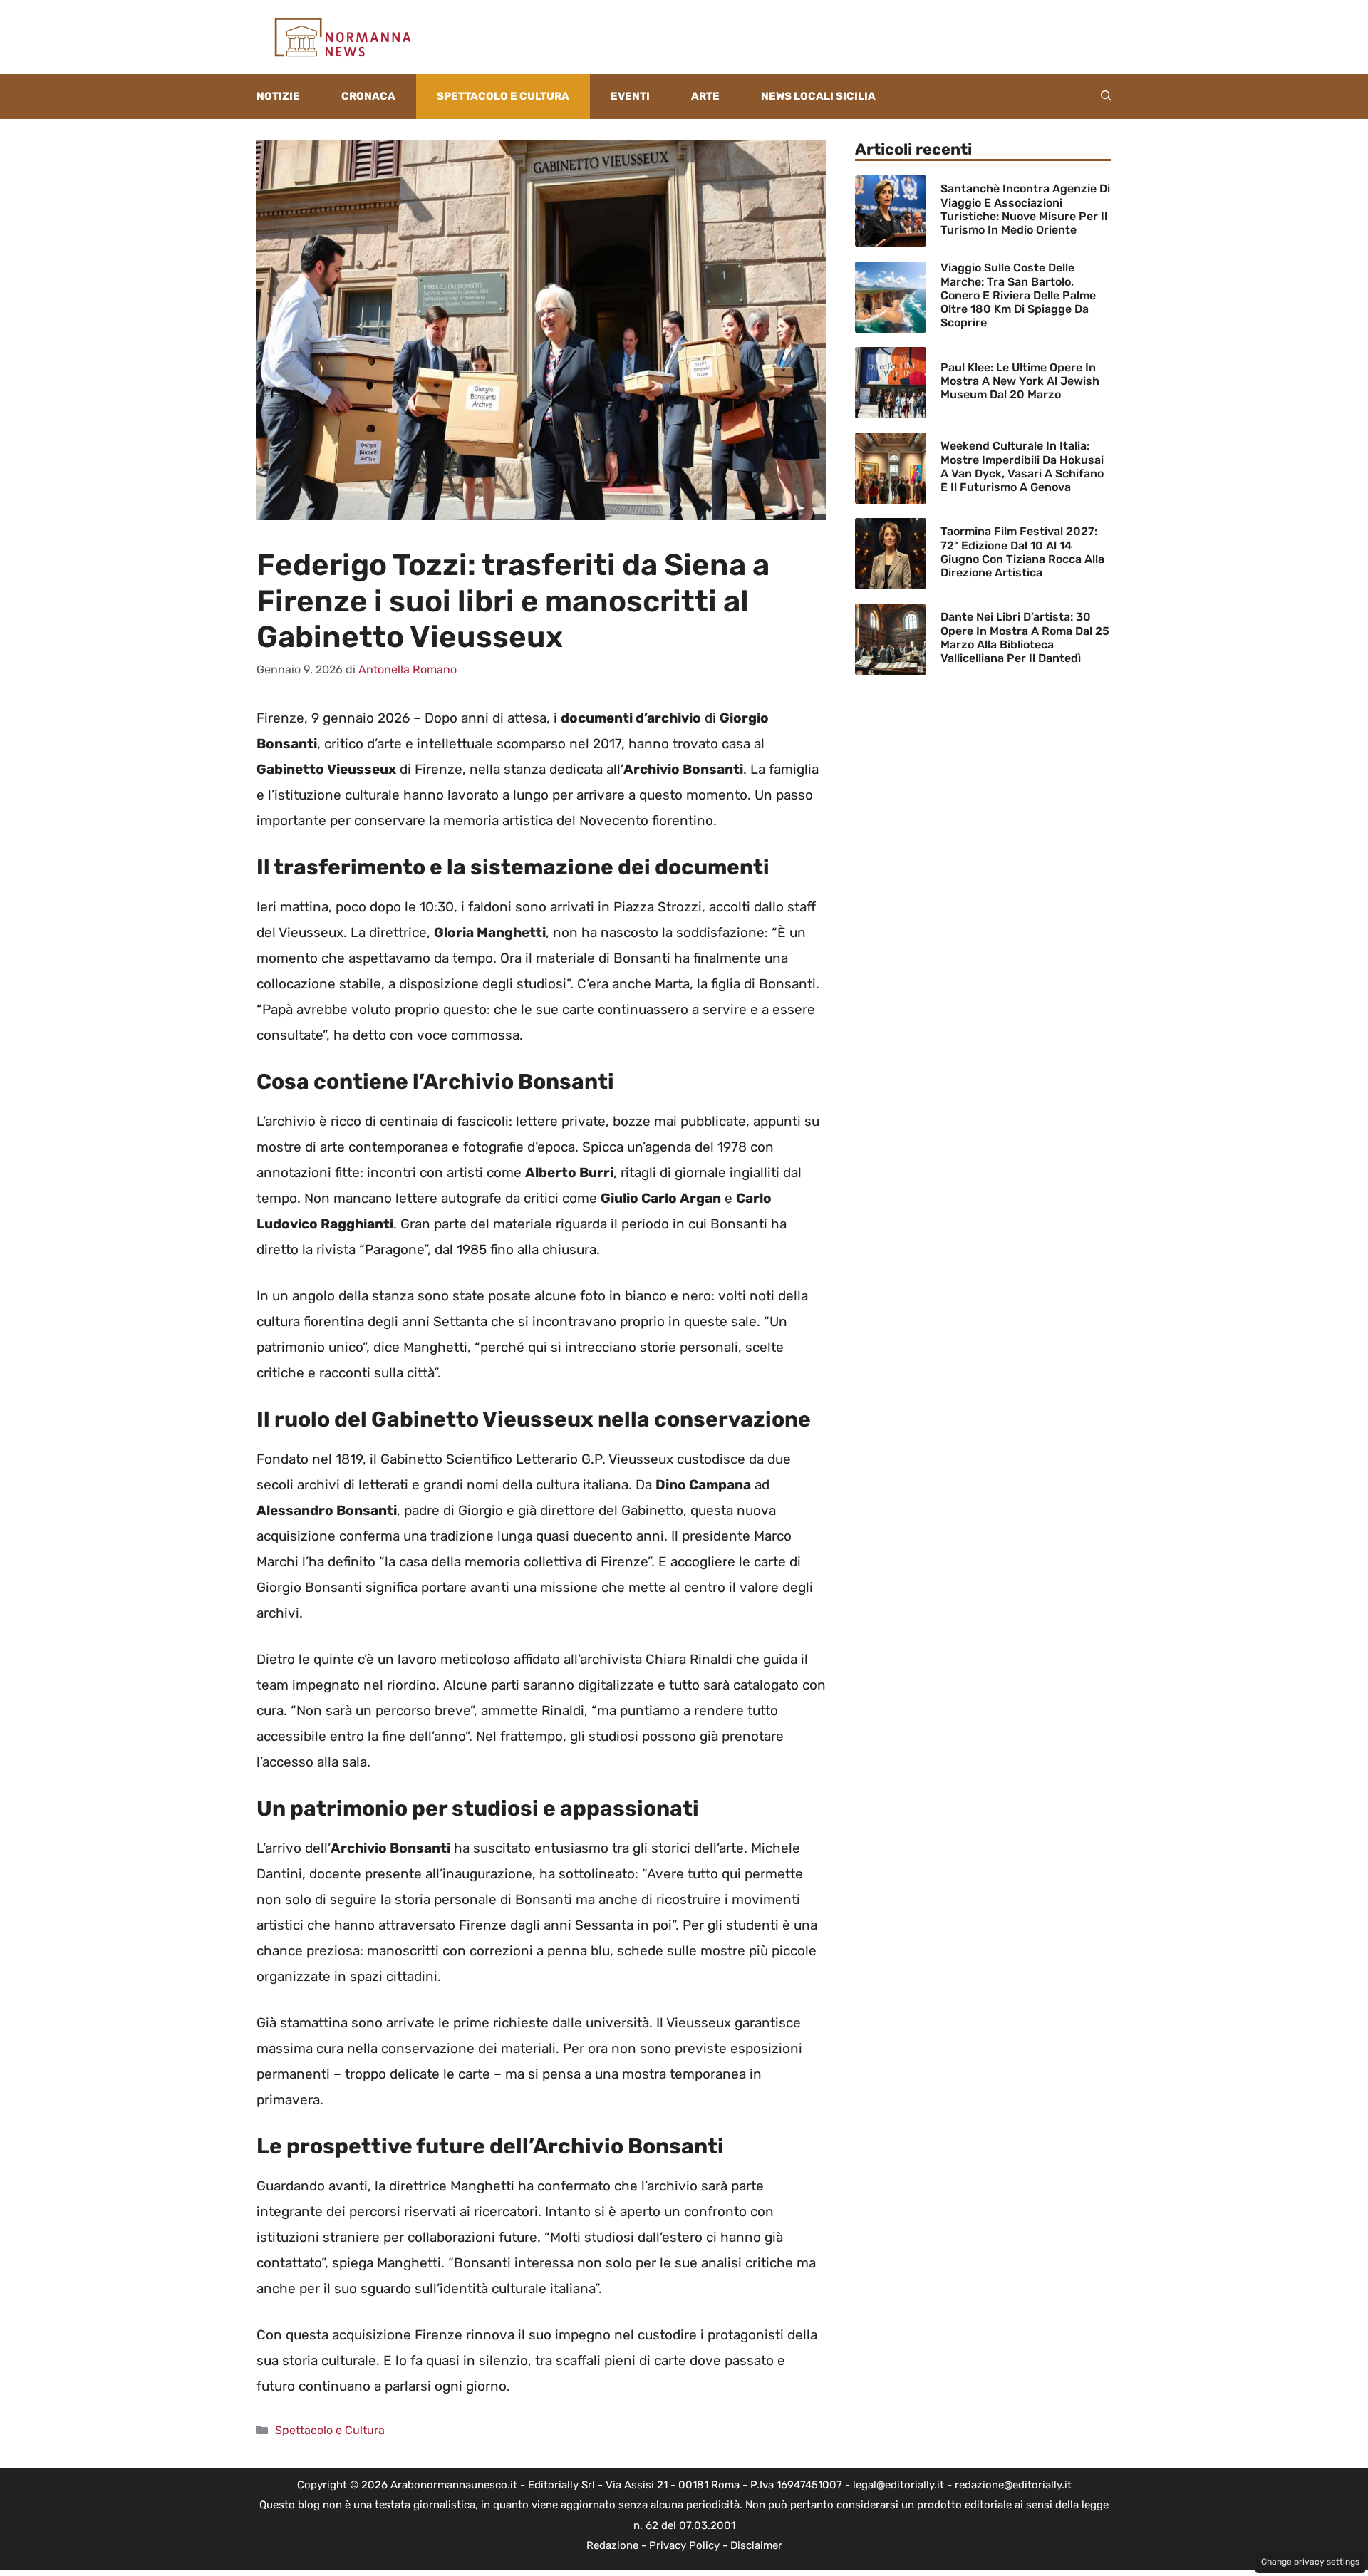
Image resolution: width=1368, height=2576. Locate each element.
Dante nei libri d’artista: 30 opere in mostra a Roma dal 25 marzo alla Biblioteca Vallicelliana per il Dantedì (1025, 637)
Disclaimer (756, 2545)
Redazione (612, 2545)
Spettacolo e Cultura (503, 96)
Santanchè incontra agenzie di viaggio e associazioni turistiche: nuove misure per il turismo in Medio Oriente (1025, 209)
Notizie (278, 96)
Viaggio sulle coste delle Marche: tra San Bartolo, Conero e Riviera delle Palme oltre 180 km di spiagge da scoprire (1018, 295)
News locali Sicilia (818, 96)
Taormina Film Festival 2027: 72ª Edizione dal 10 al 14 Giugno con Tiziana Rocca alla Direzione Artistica (1022, 552)
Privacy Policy (684, 2545)
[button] (1106, 97)
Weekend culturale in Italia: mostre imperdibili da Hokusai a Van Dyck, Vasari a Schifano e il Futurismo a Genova (1022, 466)
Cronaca (368, 96)
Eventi (630, 96)
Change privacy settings (1310, 2562)
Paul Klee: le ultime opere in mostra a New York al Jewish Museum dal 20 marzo (1020, 381)
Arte (705, 96)
